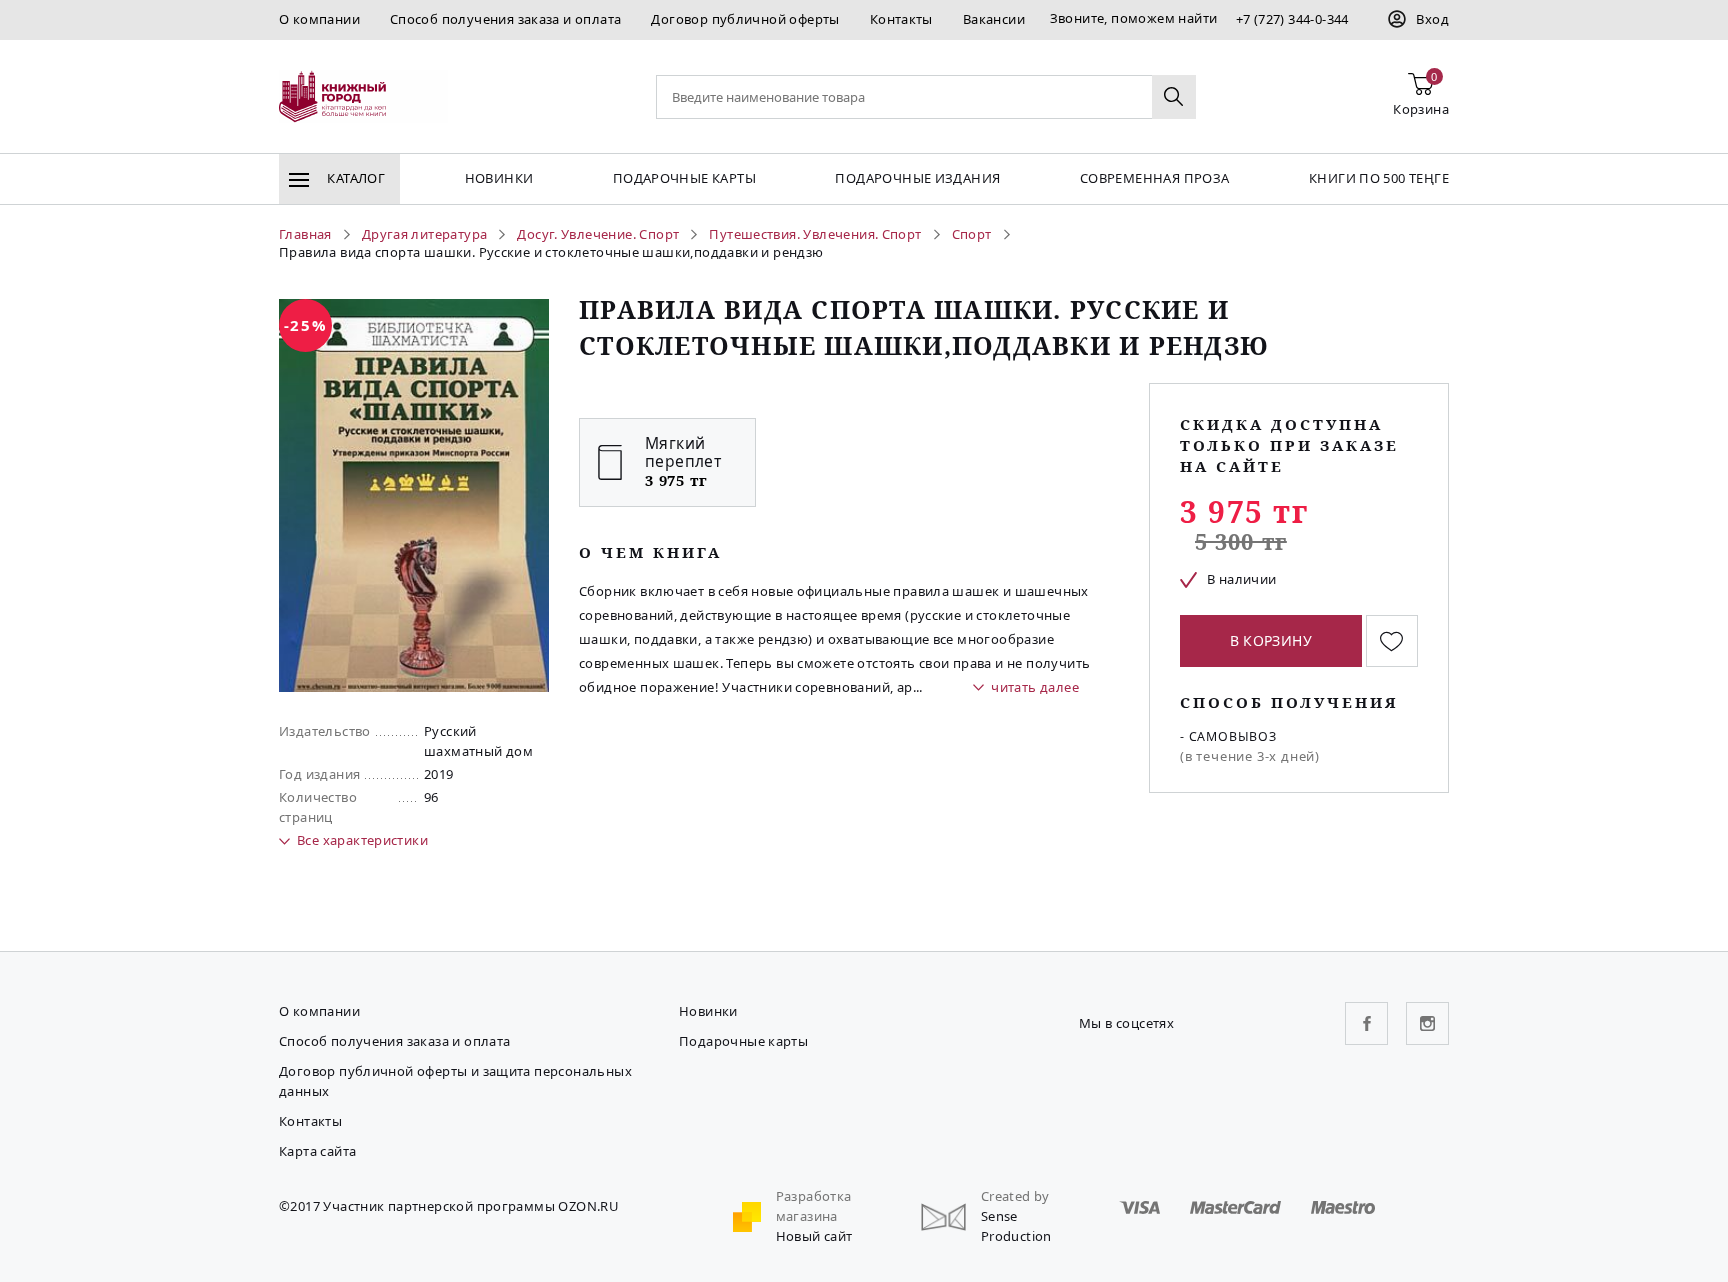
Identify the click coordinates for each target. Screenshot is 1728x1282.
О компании (319, 19)
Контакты (901, 19)
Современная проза (1155, 178)
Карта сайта (317, 1151)
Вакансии (994, 19)
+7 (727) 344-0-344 (1292, 19)
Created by (1015, 1196)
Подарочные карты (684, 178)
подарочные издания (917, 178)
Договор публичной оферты (745, 19)
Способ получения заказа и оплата (505, 19)
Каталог (354, 178)
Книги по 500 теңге (1379, 178)
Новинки (499, 178)
